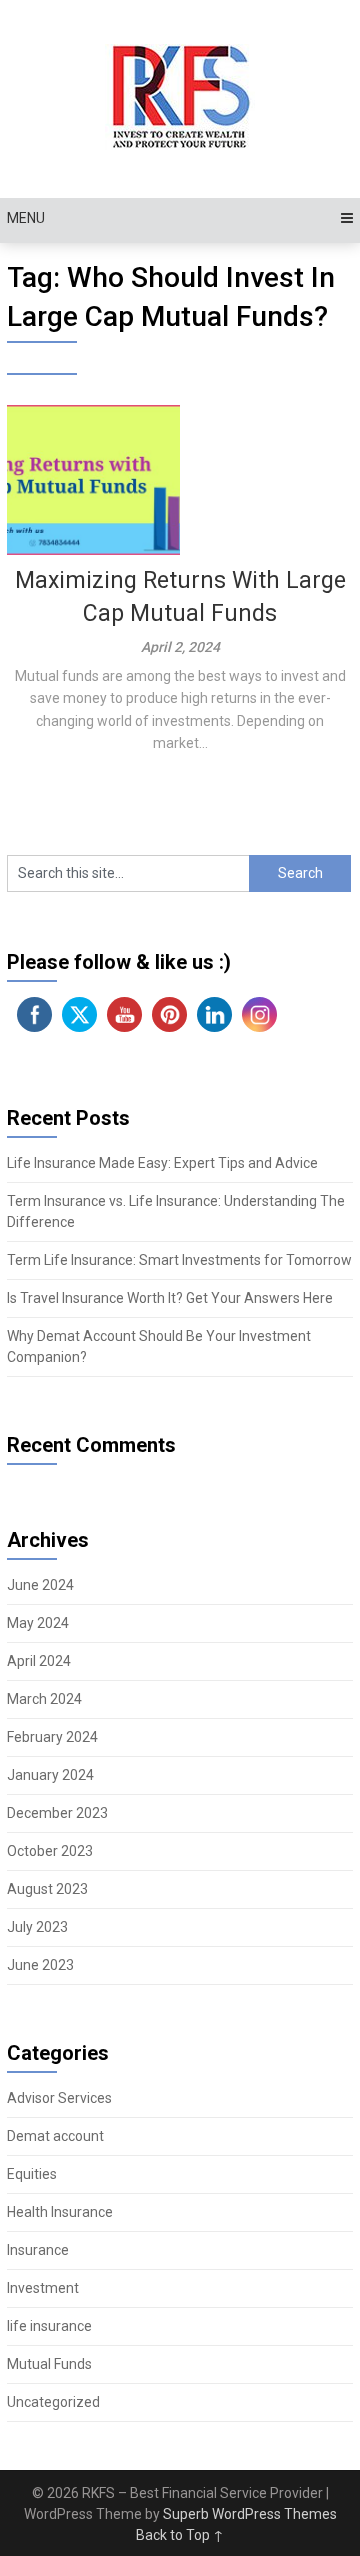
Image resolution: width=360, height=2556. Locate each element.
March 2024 (44, 1699)
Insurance (38, 2250)
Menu (26, 218)
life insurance (49, 2326)
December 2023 (57, 1813)
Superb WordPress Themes (250, 2514)
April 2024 (39, 1661)
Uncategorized (53, 2402)
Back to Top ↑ (180, 2535)
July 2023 (37, 1927)
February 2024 (52, 1737)
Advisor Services (59, 2098)
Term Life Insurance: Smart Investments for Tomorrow (179, 1260)
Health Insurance (60, 2212)
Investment (43, 2288)
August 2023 (47, 1889)
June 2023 (40, 1965)
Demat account (55, 2136)
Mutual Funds (49, 2364)
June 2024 (40, 1585)
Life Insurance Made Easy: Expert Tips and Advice (162, 1163)
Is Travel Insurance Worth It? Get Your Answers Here (170, 1298)
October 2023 (50, 1851)
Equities (32, 2174)
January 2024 (50, 1775)
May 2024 (38, 1623)
